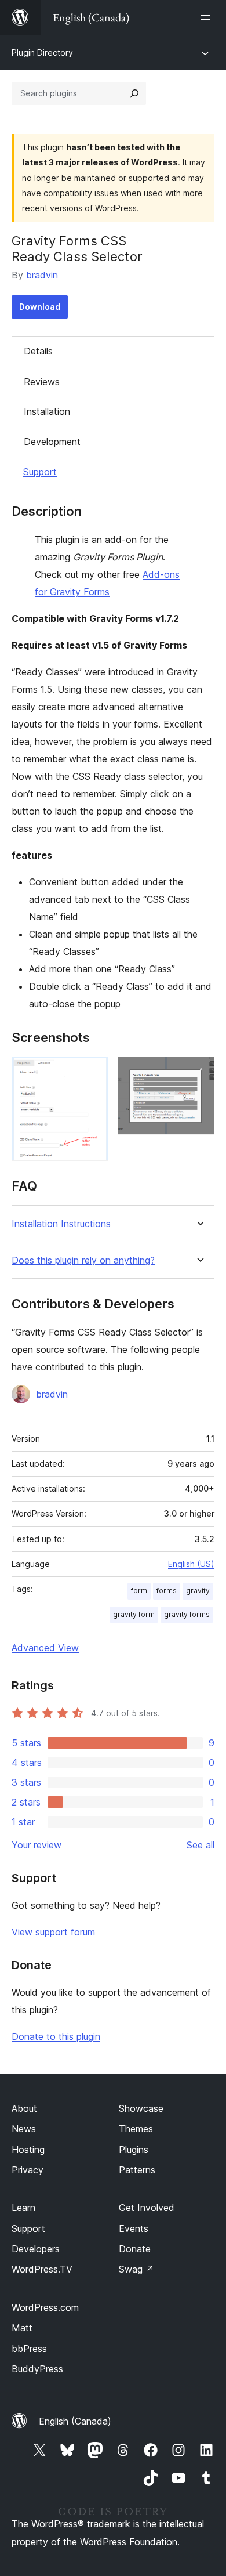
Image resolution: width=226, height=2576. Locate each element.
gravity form (134, 1614)
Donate (135, 2249)
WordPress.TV (42, 2269)
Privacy (28, 2170)
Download (40, 307)
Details (38, 351)
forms (167, 1591)
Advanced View (45, 1648)
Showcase (141, 2108)
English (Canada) (75, 2421)
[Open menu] (207, 17)
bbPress (29, 2349)
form (139, 1591)
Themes (136, 2129)
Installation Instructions (61, 1224)
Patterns (137, 2170)
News (24, 2129)
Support (40, 472)
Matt (22, 2328)
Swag (136, 2269)
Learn (23, 2208)
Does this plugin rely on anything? (83, 1260)
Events (134, 2228)
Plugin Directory (42, 53)
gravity (198, 1591)
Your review (37, 1845)
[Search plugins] (134, 93)
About (24, 2108)
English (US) (191, 1564)
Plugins (134, 2150)
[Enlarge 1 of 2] (93, 1072)
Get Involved (147, 2208)
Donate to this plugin (56, 2036)
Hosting (28, 2150)
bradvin (42, 275)
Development (52, 442)
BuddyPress (37, 2369)
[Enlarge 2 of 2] (199, 1072)
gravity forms (187, 1614)
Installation (47, 411)
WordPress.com (45, 2307)
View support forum (53, 1932)
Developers (36, 2249)
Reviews (42, 382)
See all (201, 1845)
